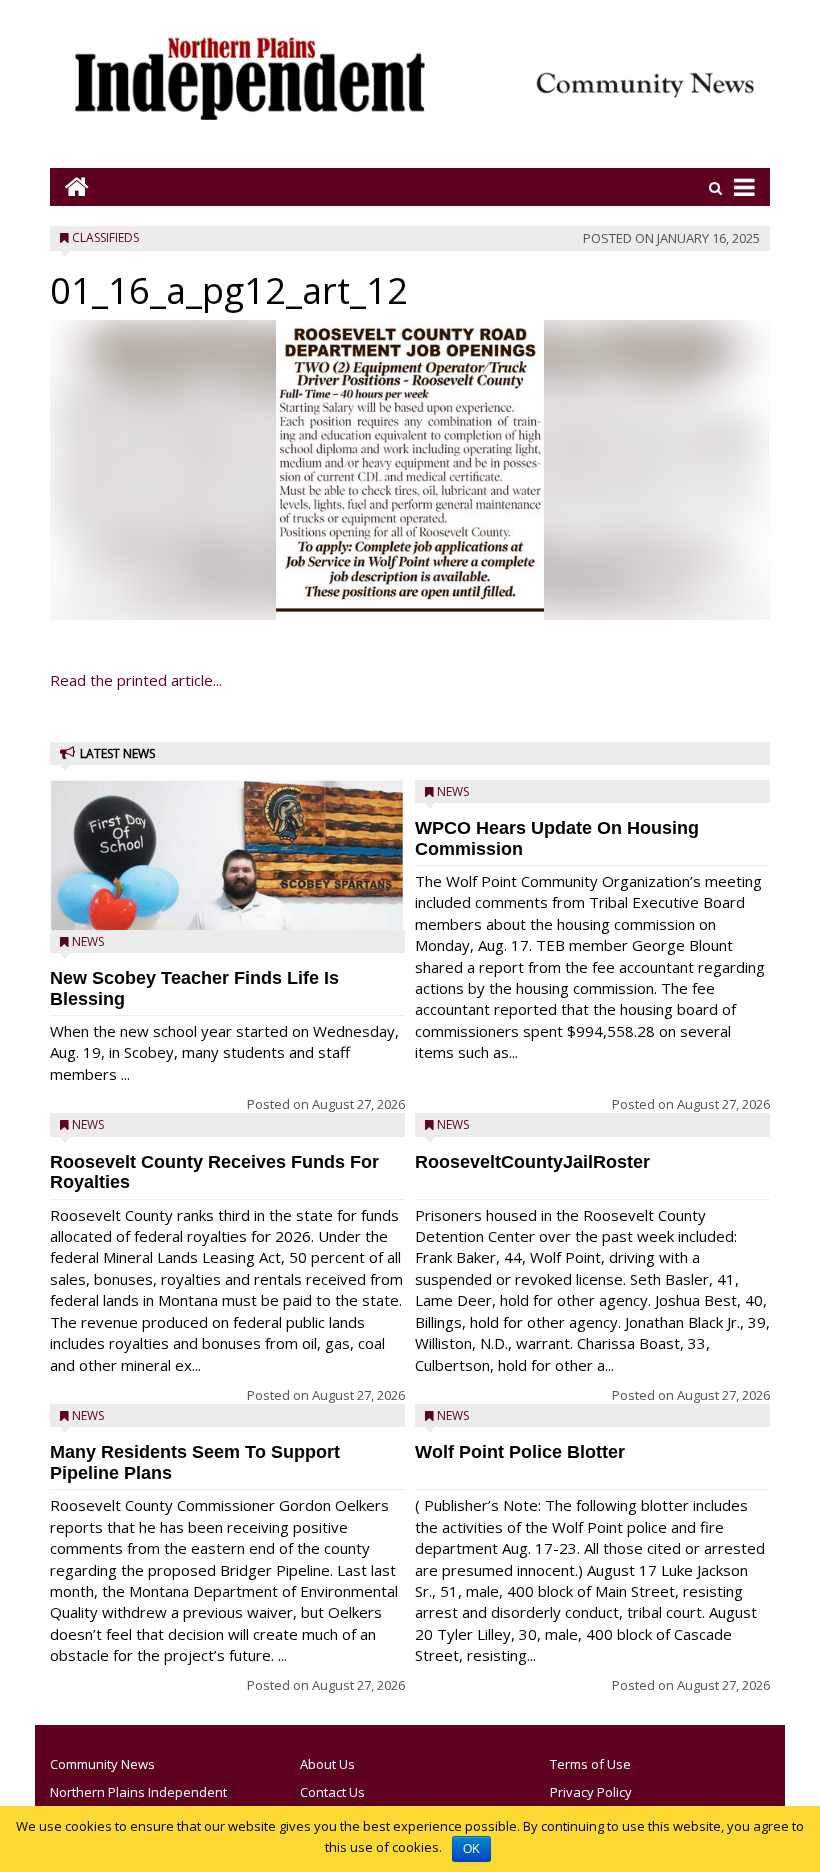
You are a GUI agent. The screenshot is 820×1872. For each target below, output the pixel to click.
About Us (327, 1764)
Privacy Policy (591, 1792)
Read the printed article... (136, 680)
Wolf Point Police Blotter (520, 1452)
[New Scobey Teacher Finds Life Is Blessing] (227, 901)
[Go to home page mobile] (69, 186)
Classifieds (105, 237)
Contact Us (332, 1792)
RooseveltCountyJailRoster (532, 1162)
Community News (102, 1764)
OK (471, 1849)
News (88, 941)
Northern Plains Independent (138, 1792)
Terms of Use (590, 1764)
